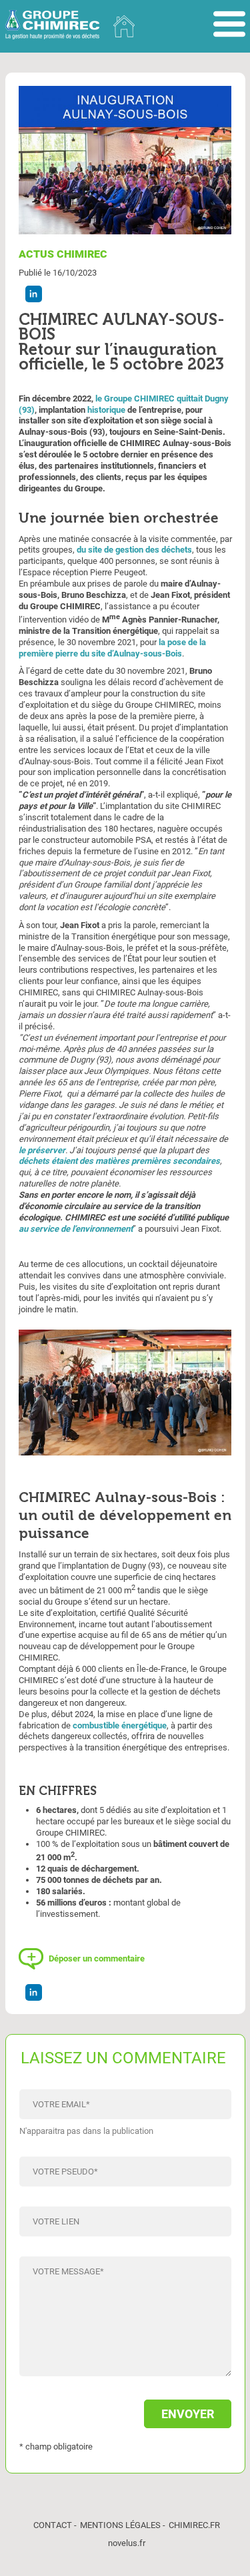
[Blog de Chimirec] (52, 26)
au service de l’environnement (76, 1229)
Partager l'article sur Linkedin (34, 294)
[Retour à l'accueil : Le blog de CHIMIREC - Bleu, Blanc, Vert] (124, 26)
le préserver (42, 1150)
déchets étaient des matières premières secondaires (119, 1161)
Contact (53, 2525)
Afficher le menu (229, 25)
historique (106, 410)
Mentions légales (120, 2525)
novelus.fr (127, 2543)
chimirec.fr (194, 2525)
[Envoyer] (125, 2407)
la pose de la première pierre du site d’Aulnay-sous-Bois (112, 648)
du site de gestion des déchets (134, 550)
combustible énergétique (120, 1725)
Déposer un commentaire (97, 1958)
